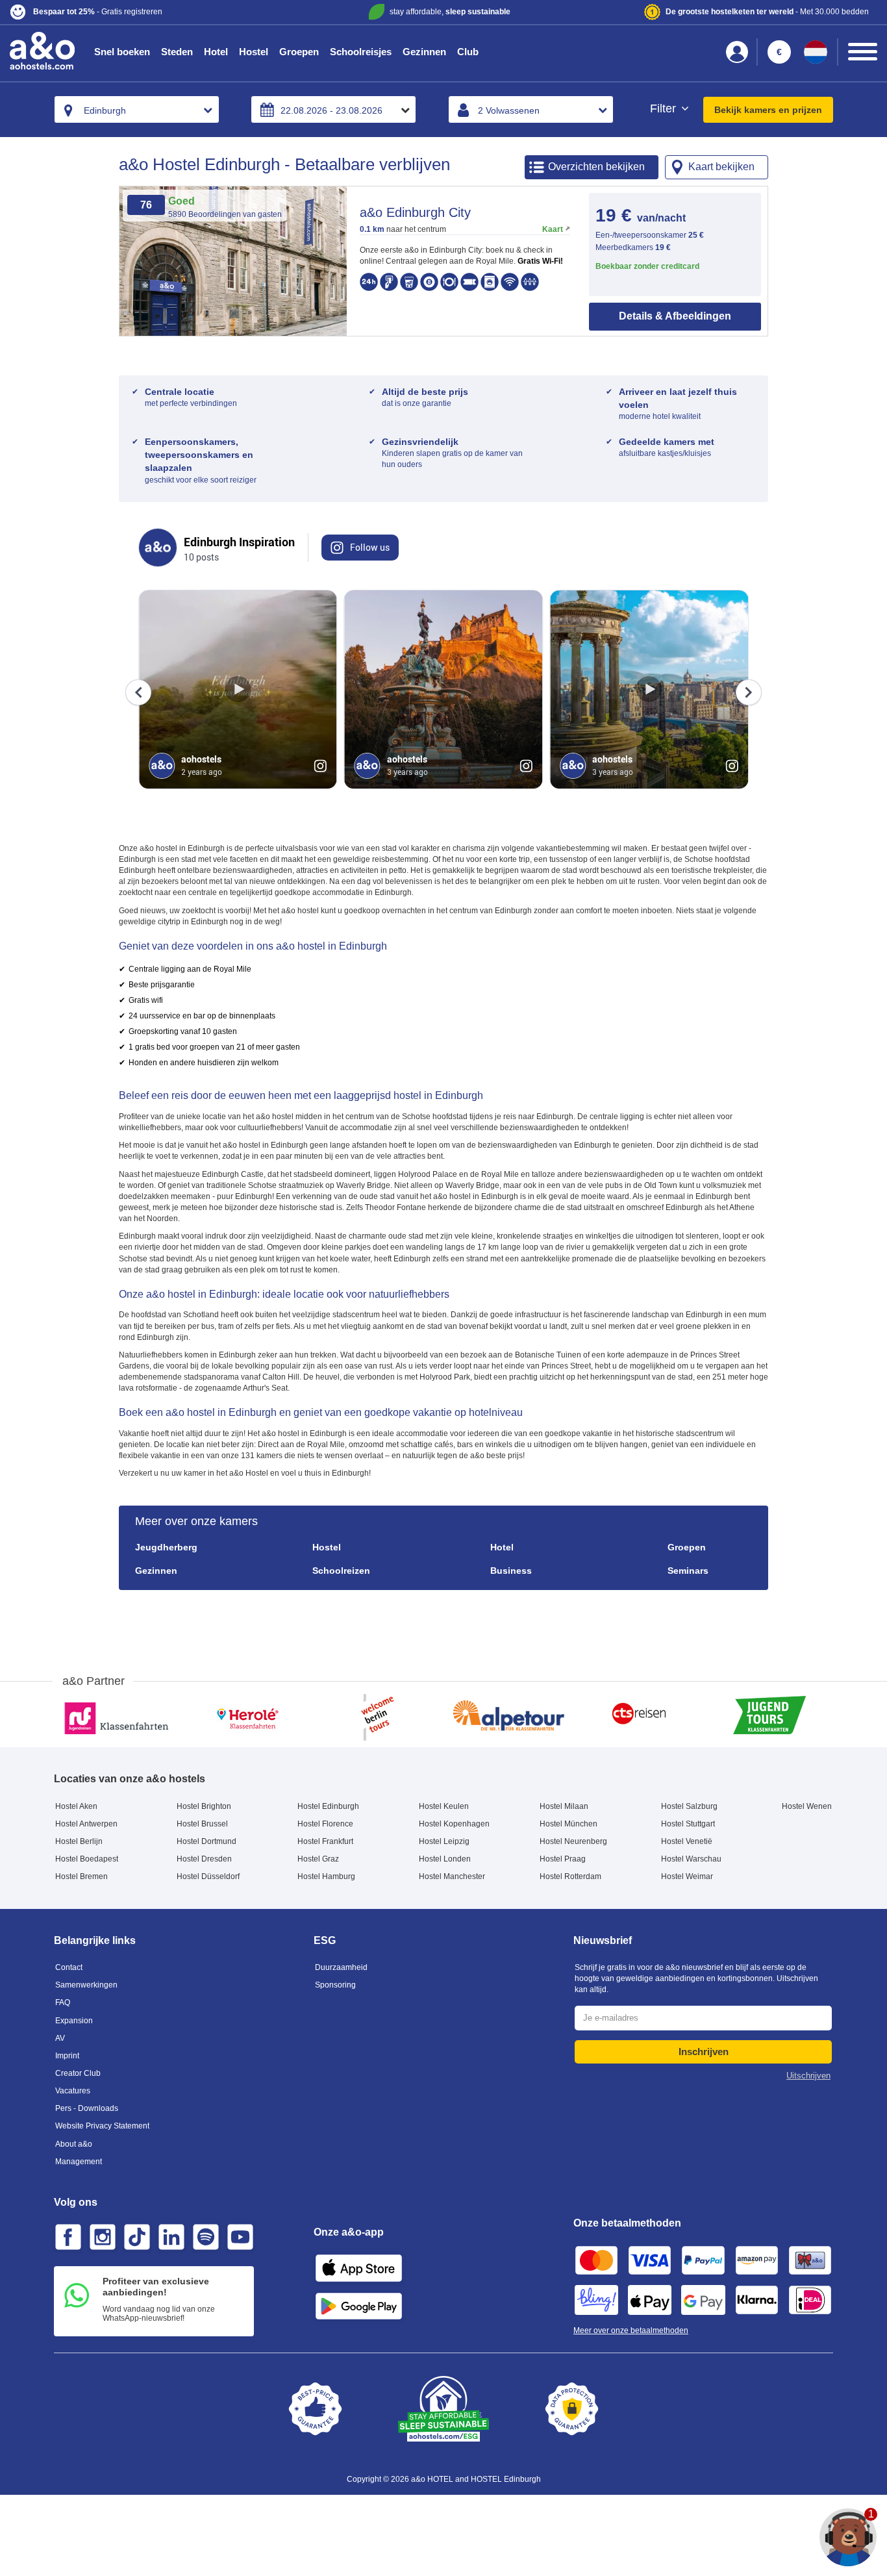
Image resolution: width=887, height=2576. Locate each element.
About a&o (74, 2144)
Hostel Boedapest (87, 1859)
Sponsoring (335, 1985)
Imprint (67, 2056)
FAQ (63, 2002)
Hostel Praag (563, 1859)
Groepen (299, 52)
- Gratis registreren (98, 12)
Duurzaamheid (341, 1967)
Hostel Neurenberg (573, 1841)
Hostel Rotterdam (570, 1876)
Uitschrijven (808, 2076)
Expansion (74, 2021)
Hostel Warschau (691, 1859)
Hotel (216, 52)
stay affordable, (450, 12)
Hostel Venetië (687, 1841)
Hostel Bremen (81, 1876)
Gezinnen (424, 52)
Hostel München (568, 1824)
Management (79, 2162)
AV (60, 2038)
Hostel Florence (325, 1824)
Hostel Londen (445, 1859)
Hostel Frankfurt (325, 1841)
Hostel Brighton (204, 1806)
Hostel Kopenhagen (454, 1824)
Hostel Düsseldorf (208, 1876)
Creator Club (78, 2073)
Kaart (553, 229)
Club (468, 52)
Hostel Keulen (444, 1806)
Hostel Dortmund (206, 1841)
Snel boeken (122, 52)
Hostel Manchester (452, 1876)
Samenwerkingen (86, 1985)
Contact (69, 1967)
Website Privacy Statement (102, 2126)
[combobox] (137, 109)
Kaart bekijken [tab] (721, 167)
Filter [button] (665, 109)
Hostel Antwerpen (86, 1824)
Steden (177, 52)
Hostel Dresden (204, 1859)
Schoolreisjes (361, 52)
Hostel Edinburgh (328, 1806)
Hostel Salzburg (689, 1806)
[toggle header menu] (863, 52)
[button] (153, 12)
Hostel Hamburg (326, 1876)
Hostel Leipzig (444, 1841)
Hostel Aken (76, 1806)
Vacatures (73, 2091)
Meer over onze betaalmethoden (631, 2330)
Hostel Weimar (687, 1876)
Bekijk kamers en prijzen (768, 110)
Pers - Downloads (87, 2108)
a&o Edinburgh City (415, 212)
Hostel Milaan (564, 1806)
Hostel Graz (318, 1859)
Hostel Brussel (202, 1824)
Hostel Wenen (807, 1806)
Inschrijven (704, 2052)
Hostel (254, 52)
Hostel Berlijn (79, 1841)
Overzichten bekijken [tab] (596, 167)
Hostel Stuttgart (688, 1824)
